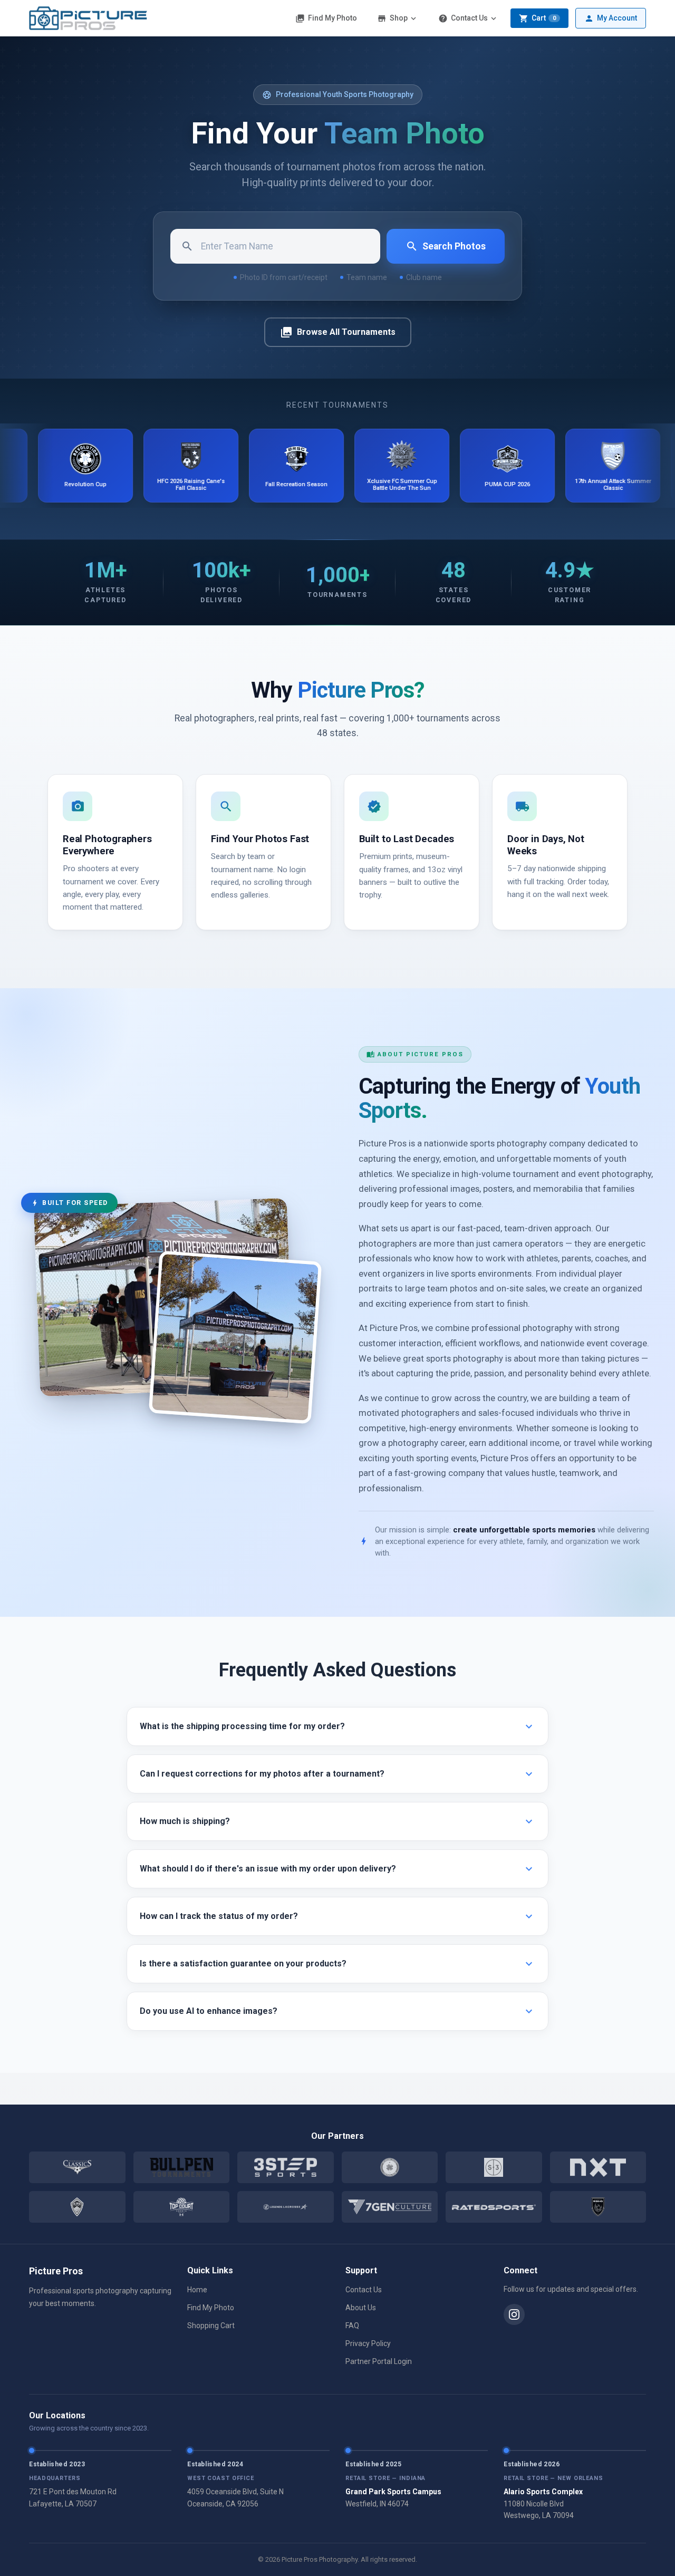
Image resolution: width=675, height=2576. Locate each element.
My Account (611, 18)
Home (197, 2290)
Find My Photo (326, 18)
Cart (537, 18)
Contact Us (468, 18)
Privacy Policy (368, 2343)
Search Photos (446, 246)
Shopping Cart (211, 2326)
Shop (398, 18)
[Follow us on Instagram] (514, 2314)
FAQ (352, 2326)
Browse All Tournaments (338, 332)
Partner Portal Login (379, 2361)
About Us (361, 2308)
